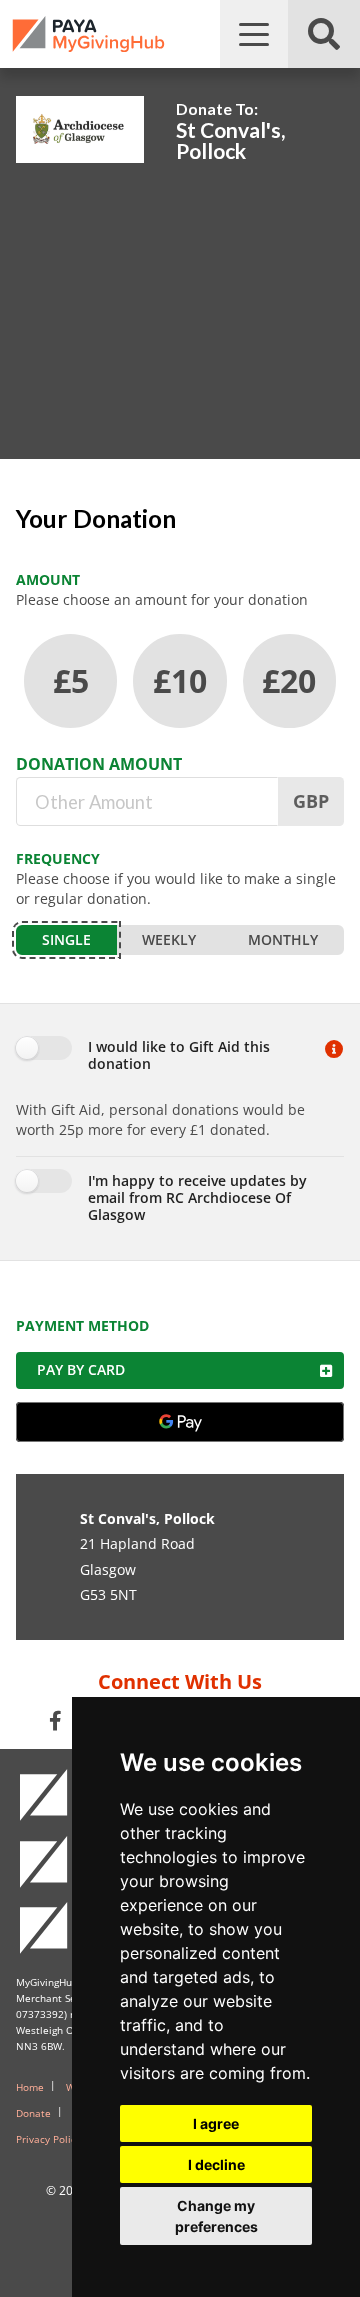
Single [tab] (66, 939)
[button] (254, 34)
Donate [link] (33, 2113)
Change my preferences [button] (216, 2216)
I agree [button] (216, 2123)
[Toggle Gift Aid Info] (334, 1057)
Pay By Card (81, 1369)
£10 (180, 680)
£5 (71, 680)
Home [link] (30, 2087)
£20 (289, 680)
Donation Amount (99, 764)
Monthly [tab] (283, 939)
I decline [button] (216, 2164)
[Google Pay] (180, 1422)
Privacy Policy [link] (48, 2139)
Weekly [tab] (169, 939)
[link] (88, 34)
